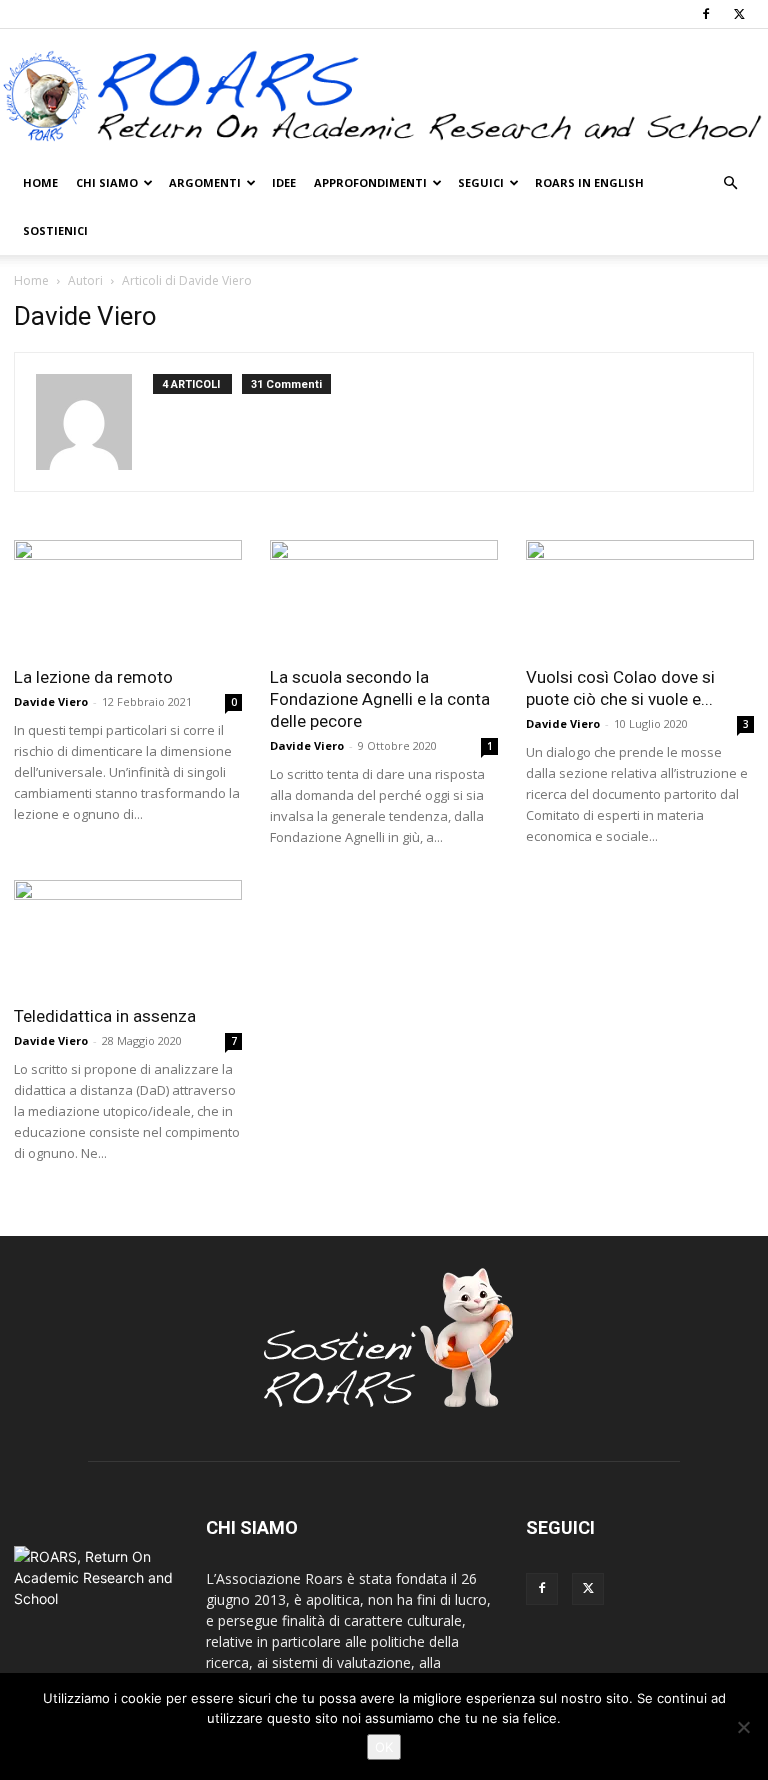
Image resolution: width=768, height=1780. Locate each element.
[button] (730, 183)
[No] (743, 1727)
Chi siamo (107, 182)
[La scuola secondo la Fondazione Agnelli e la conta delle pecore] (384, 596)
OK (384, 1747)
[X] (739, 14)
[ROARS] (384, 95)
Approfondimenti (370, 182)
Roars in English (589, 182)
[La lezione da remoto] (128, 596)
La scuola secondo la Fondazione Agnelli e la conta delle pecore (380, 699)
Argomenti (205, 182)
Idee (284, 182)
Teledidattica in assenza (105, 1016)
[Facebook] (706, 14)
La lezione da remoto (93, 677)
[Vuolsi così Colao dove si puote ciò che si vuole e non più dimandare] (640, 596)
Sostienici (55, 230)
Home (40, 182)
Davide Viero (51, 701)
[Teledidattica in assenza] (128, 936)
